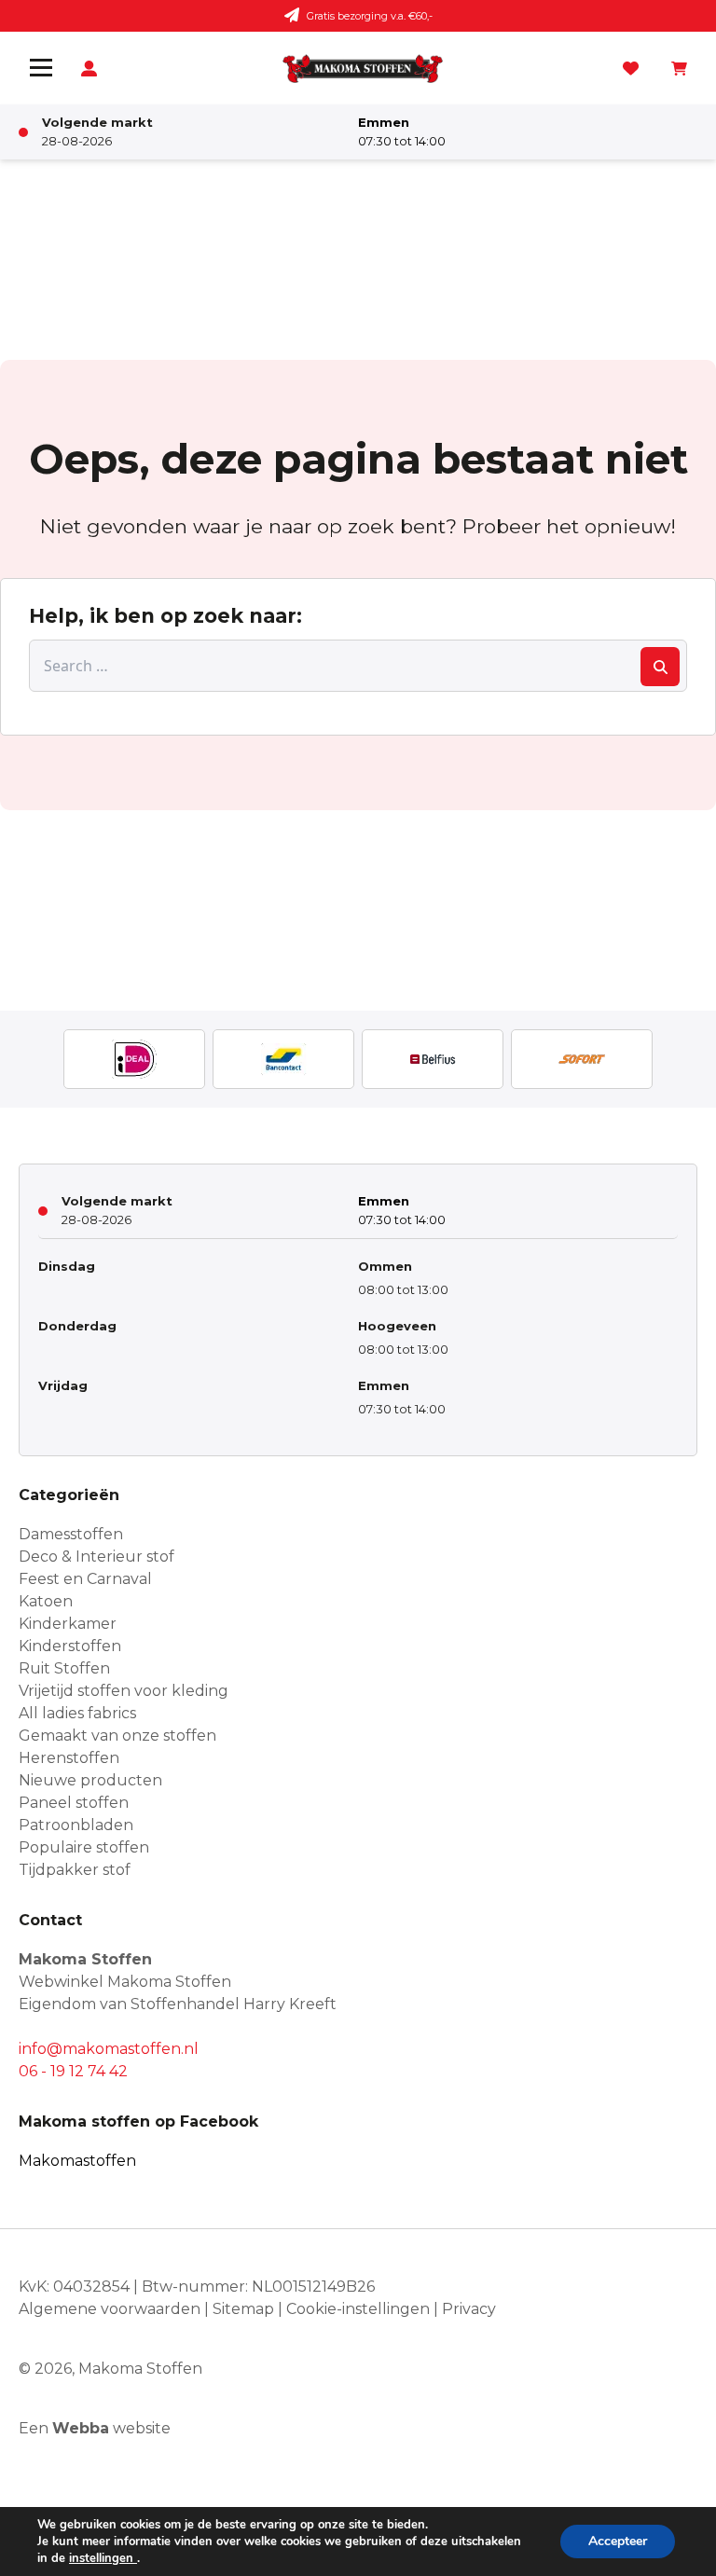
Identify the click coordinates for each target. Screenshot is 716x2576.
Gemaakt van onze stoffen (117, 1736)
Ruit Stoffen (64, 1668)
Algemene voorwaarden (110, 2309)
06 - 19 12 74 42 (73, 2071)
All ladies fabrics (77, 1713)
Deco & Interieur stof (96, 1557)
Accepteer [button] (618, 2541)
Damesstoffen (71, 1534)
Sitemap (243, 2309)
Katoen (46, 1601)
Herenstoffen (69, 1758)
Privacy (469, 2309)
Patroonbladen (76, 1825)
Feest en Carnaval (85, 1579)
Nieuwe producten (90, 1780)
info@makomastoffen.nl (109, 2049)
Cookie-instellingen (358, 2309)
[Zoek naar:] (358, 666)
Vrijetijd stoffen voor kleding (124, 1691)
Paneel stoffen (74, 1803)
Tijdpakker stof (75, 1870)
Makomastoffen (77, 2161)
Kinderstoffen (70, 1646)
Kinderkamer (68, 1624)
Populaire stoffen (84, 1847)
